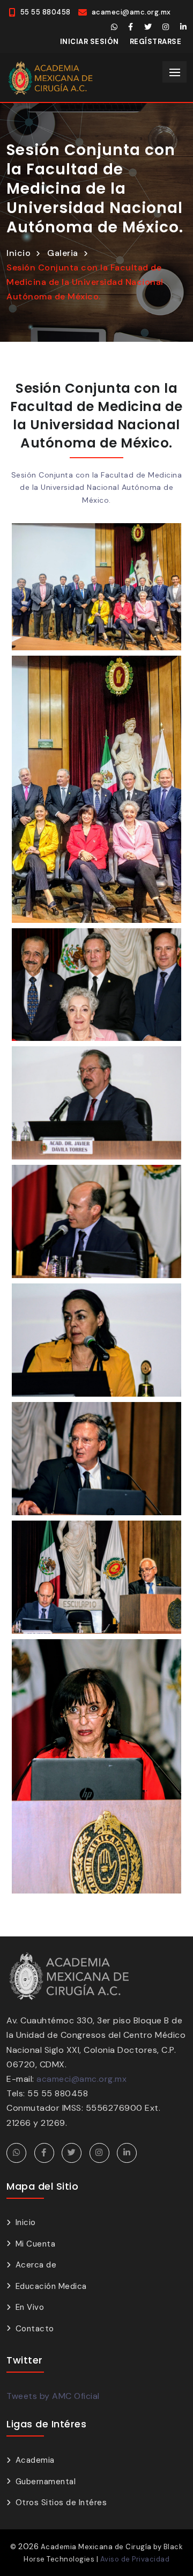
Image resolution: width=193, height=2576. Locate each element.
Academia (35, 2460)
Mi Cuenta (35, 2244)
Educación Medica (51, 2286)
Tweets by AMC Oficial (53, 2396)
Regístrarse (156, 42)
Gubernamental (46, 2482)
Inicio (18, 253)
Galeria (63, 253)
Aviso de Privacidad (135, 2559)
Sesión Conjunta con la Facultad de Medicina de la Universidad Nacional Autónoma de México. (85, 282)
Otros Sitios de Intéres (61, 2502)
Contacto (35, 2329)
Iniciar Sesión (90, 42)
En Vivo (30, 2307)
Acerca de (36, 2265)
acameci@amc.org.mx (81, 2079)
